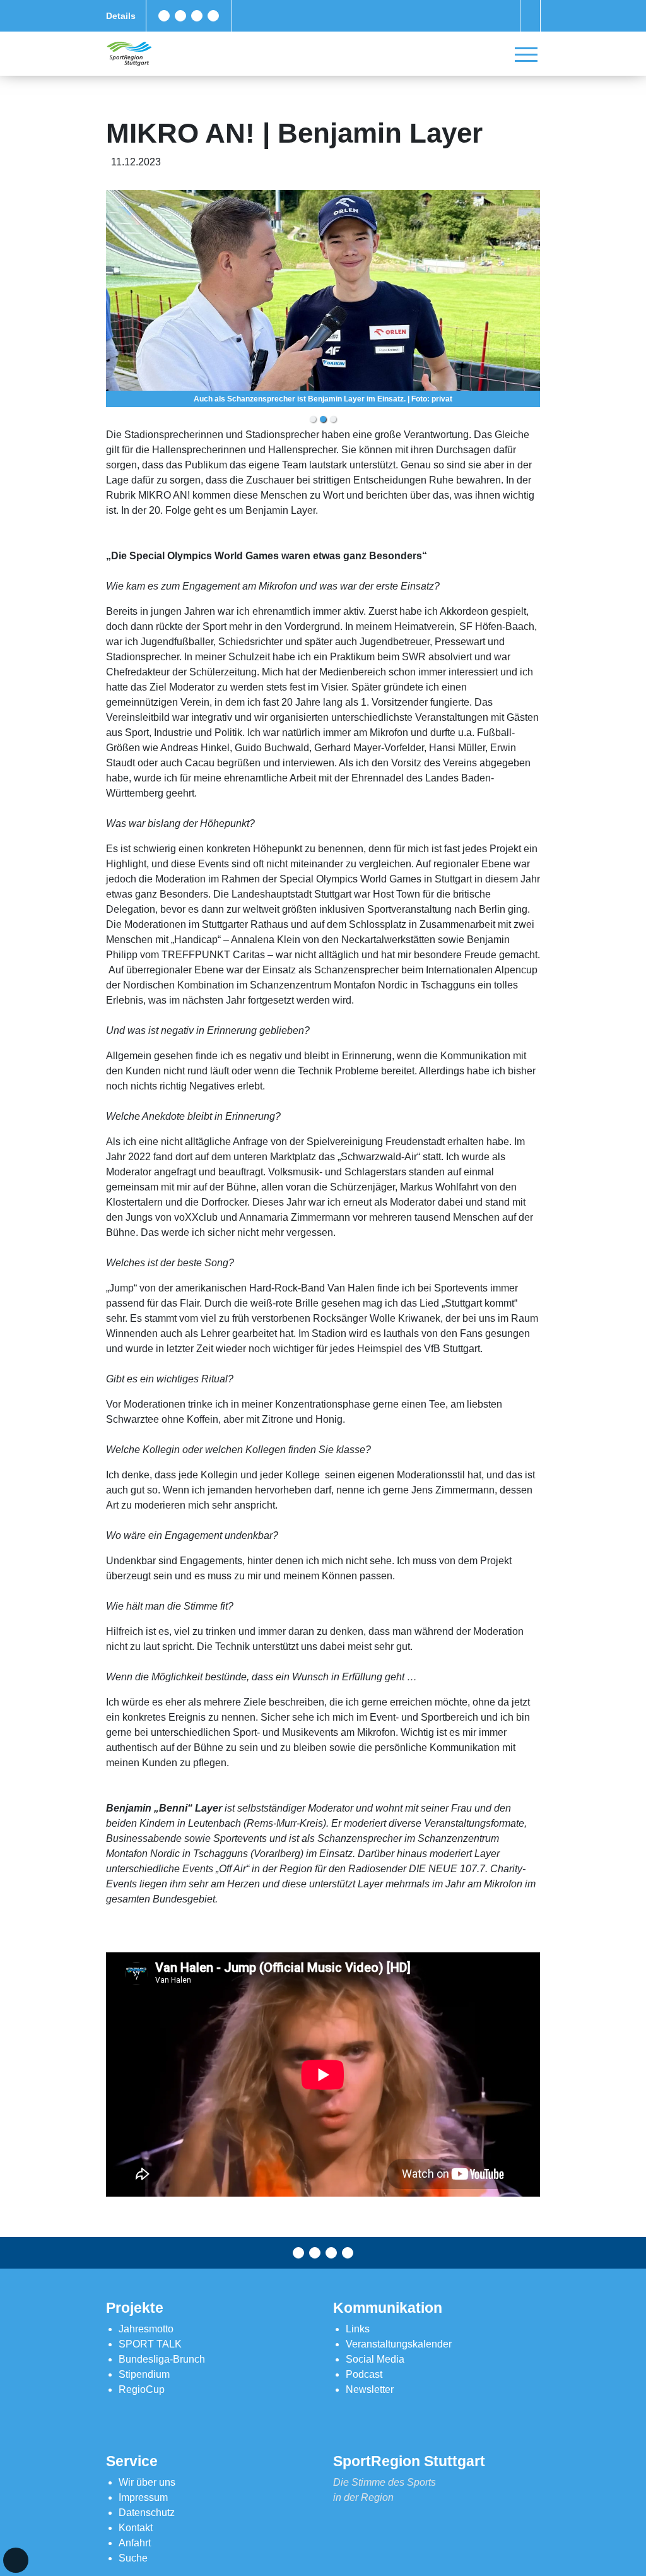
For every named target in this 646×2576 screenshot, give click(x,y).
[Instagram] (197, 16)
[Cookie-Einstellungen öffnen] (16, 2560)
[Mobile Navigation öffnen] (526, 54)
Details (121, 16)
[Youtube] (213, 16)
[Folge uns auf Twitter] (180, 16)
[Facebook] (164, 16)
